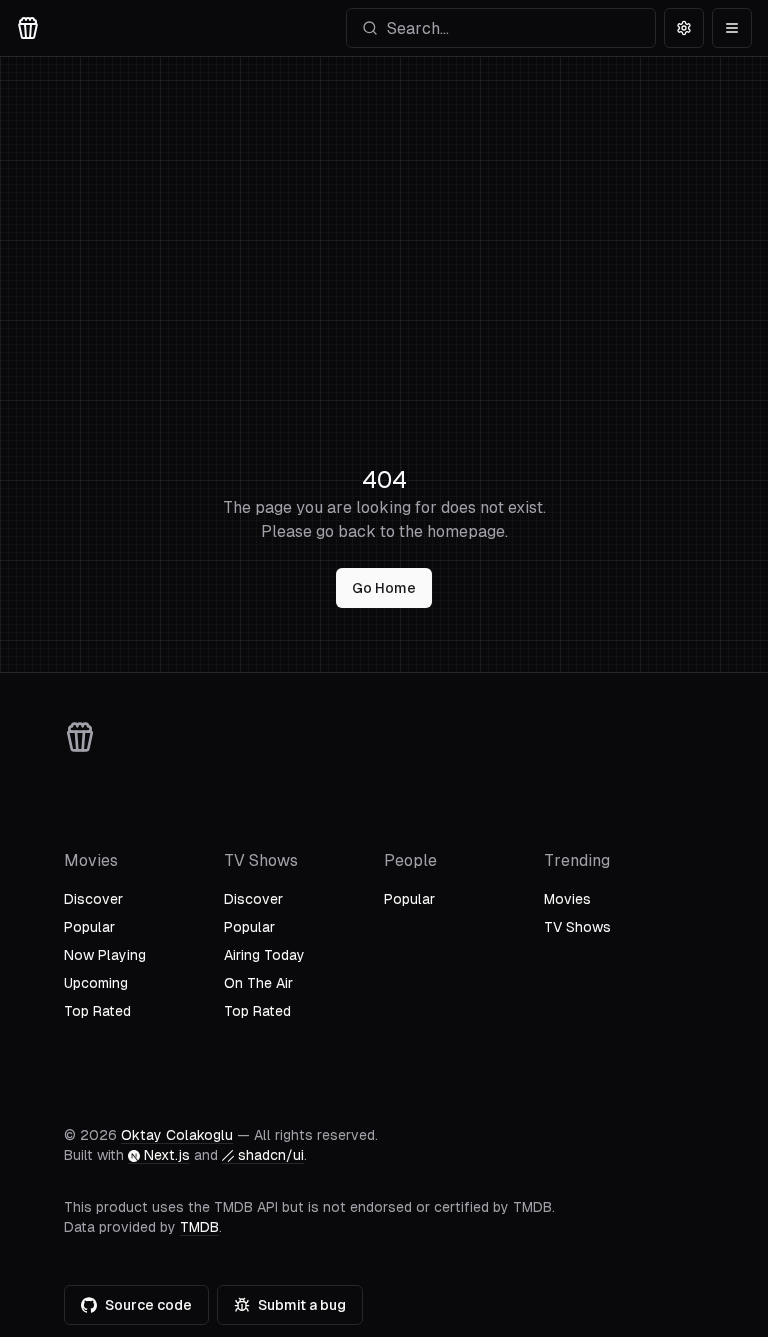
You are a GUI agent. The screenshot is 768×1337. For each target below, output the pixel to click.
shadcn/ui (271, 1155)
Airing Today (264, 955)
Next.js (167, 1155)
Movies (567, 899)
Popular (89, 927)
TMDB (199, 1227)
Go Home (384, 588)
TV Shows (577, 927)
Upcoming (96, 983)
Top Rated (97, 1011)
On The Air (258, 983)
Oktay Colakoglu (177, 1135)
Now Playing (105, 955)
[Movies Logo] (28, 28)
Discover (93, 899)
